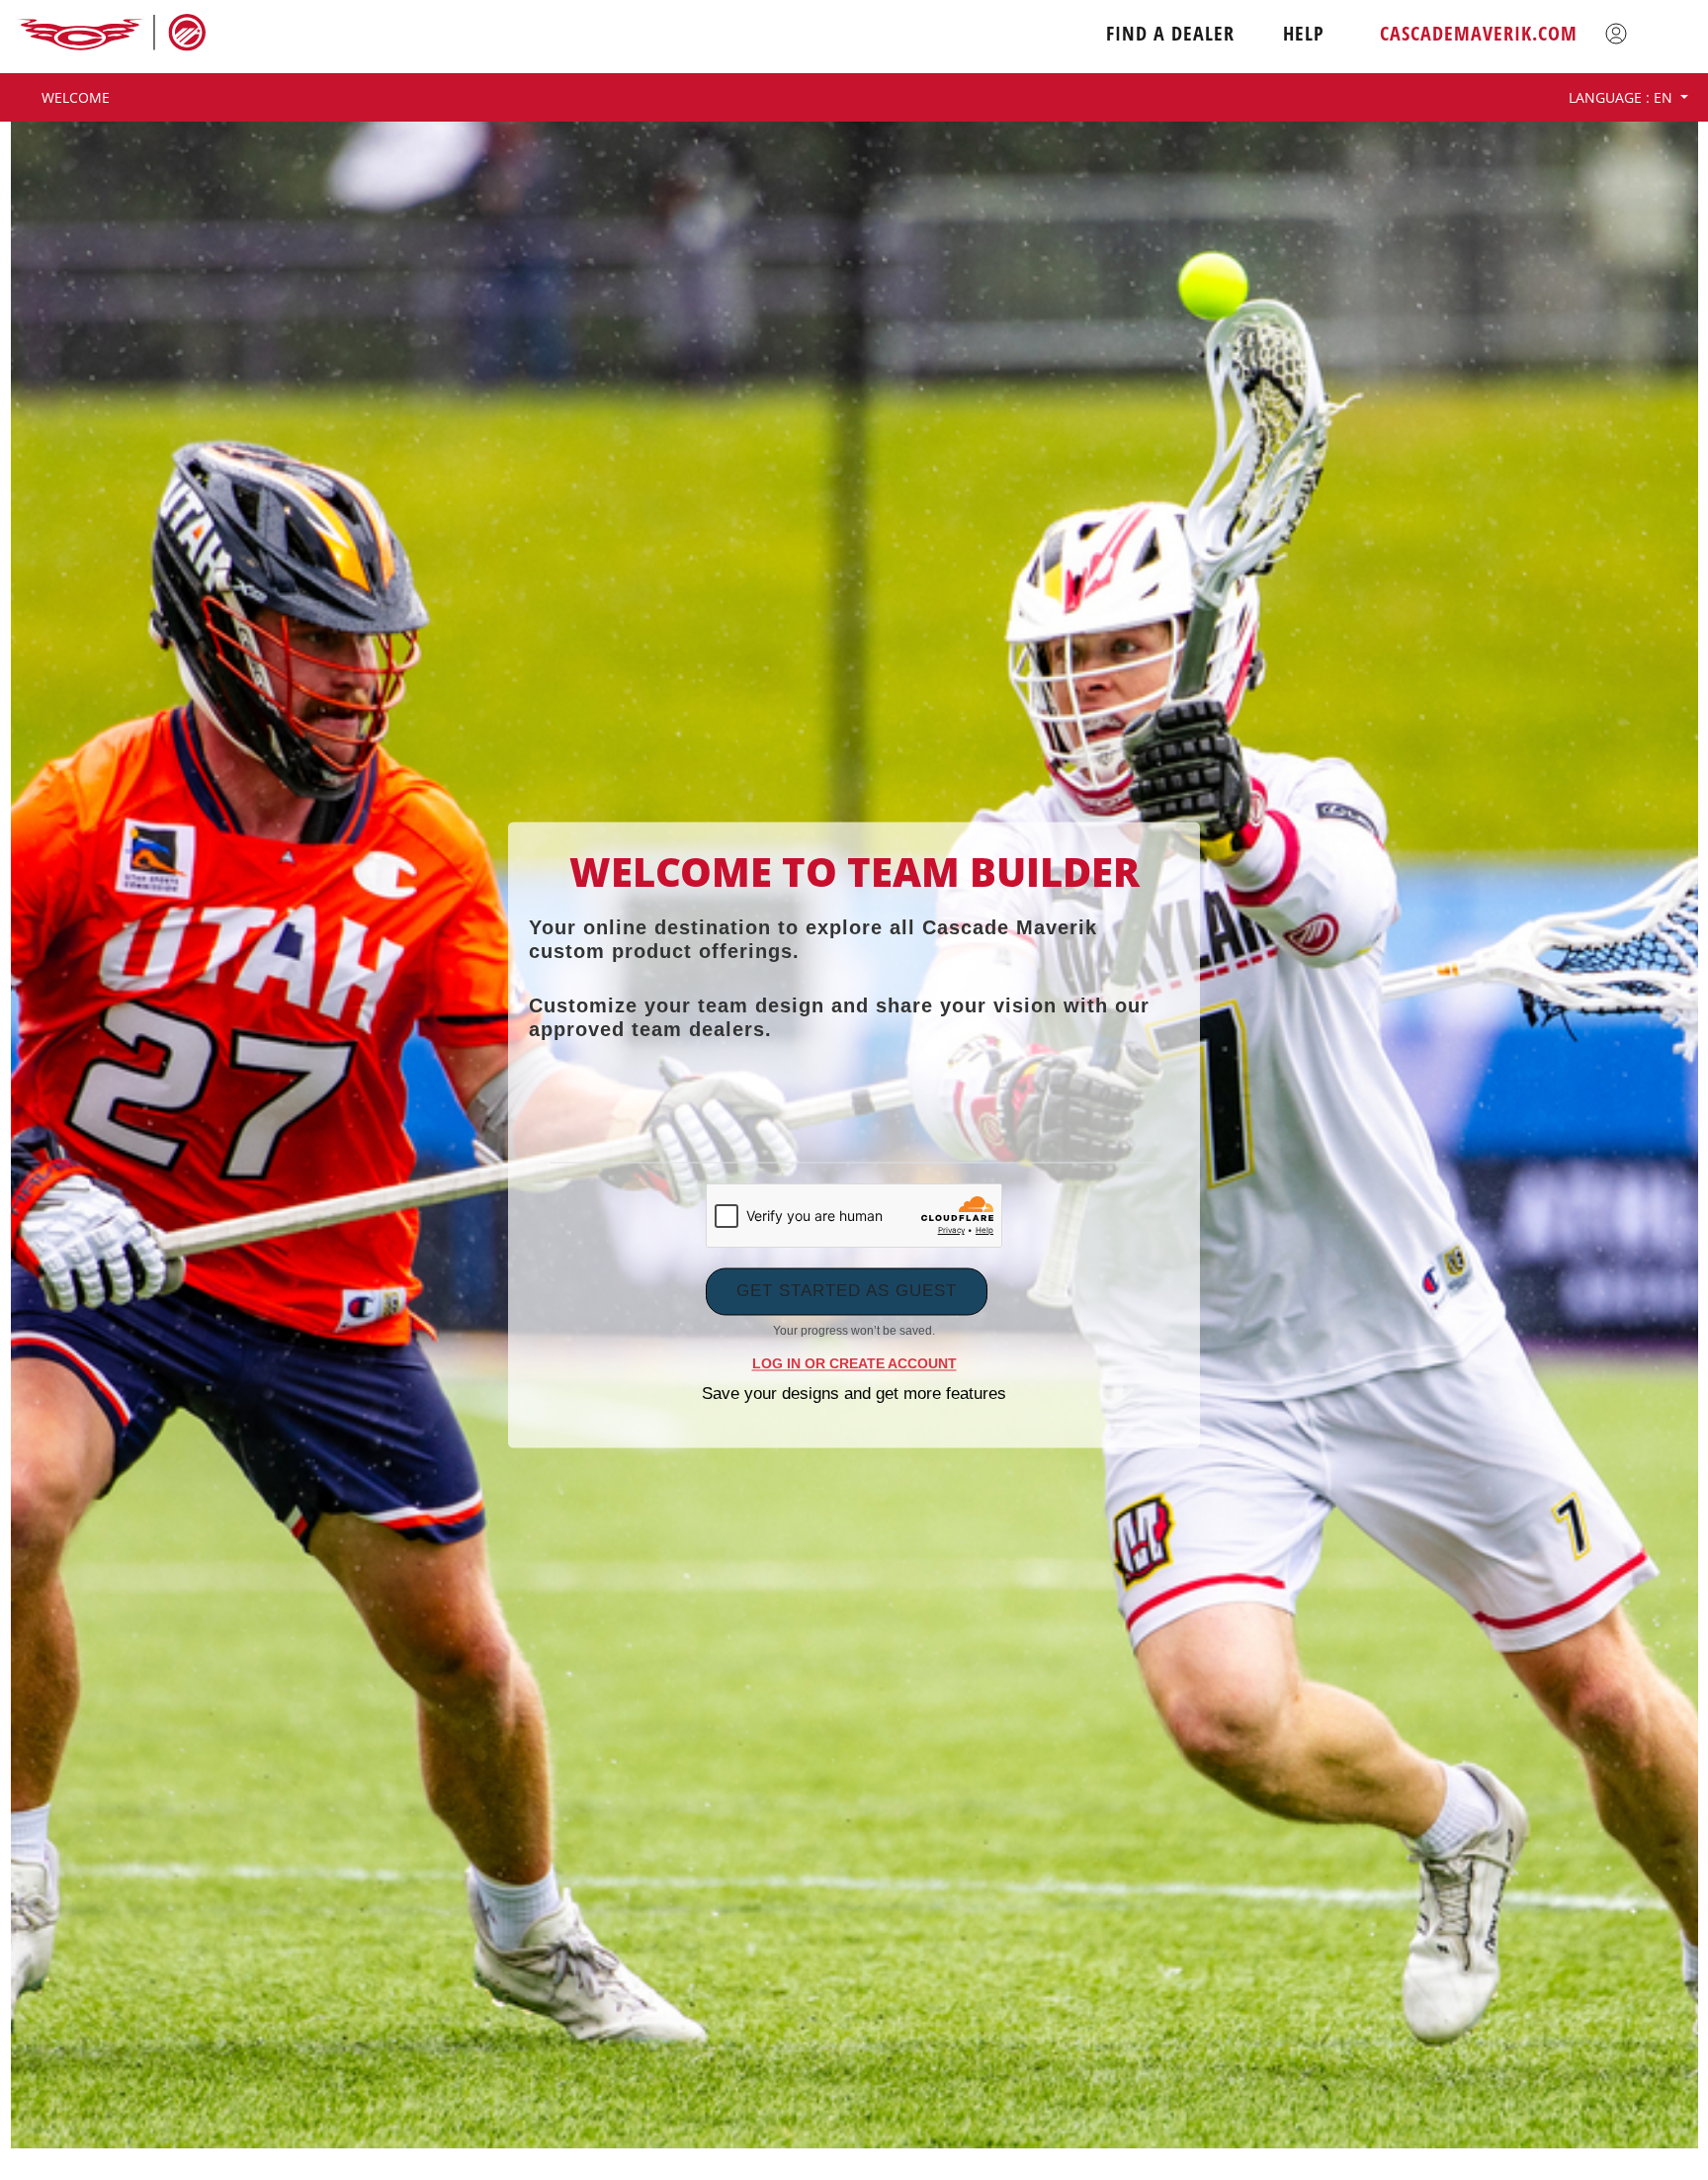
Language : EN (1623, 97)
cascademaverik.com (1479, 34)
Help (1304, 34)
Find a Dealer (1170, 34)
